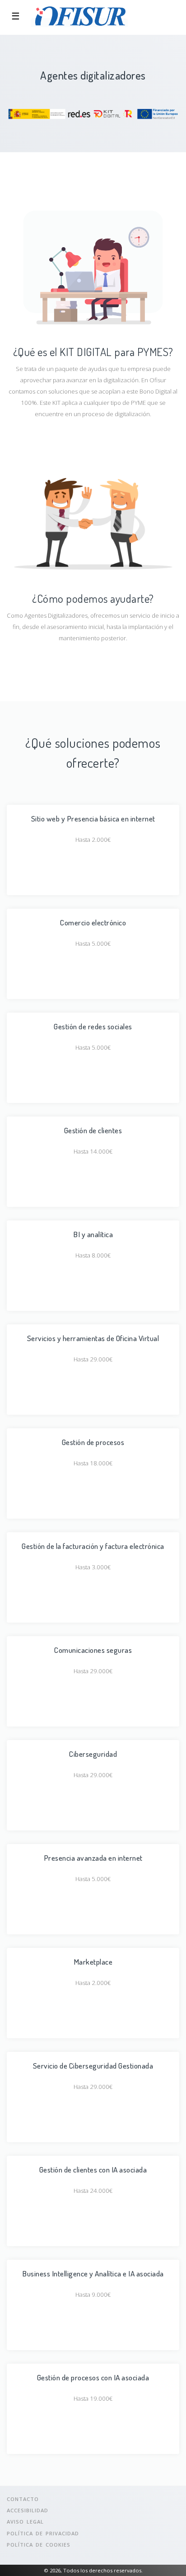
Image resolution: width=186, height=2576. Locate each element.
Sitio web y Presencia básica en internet (93, 818)
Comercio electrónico (93, 922)
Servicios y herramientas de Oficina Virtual (93, 1338)
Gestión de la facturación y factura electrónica (93, 1546)
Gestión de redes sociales (93, 1026)
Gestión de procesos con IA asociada (93, 2377)
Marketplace (93, 1961)
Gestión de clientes (93, 1130)
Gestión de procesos (93, 1442)
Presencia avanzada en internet (93, 1858)
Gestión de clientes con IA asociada (93, 2169)
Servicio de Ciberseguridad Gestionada (93, 2065)
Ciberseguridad (93, 1754)
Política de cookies (39, 2545)
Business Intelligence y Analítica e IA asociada (93, 2273)
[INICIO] (79, 16)
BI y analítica (93, 1234)
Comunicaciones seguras (93, 1650)
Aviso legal (25, 2522)
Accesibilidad (28, 2510)
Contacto (23, 2499)
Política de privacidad (43, 2533)
